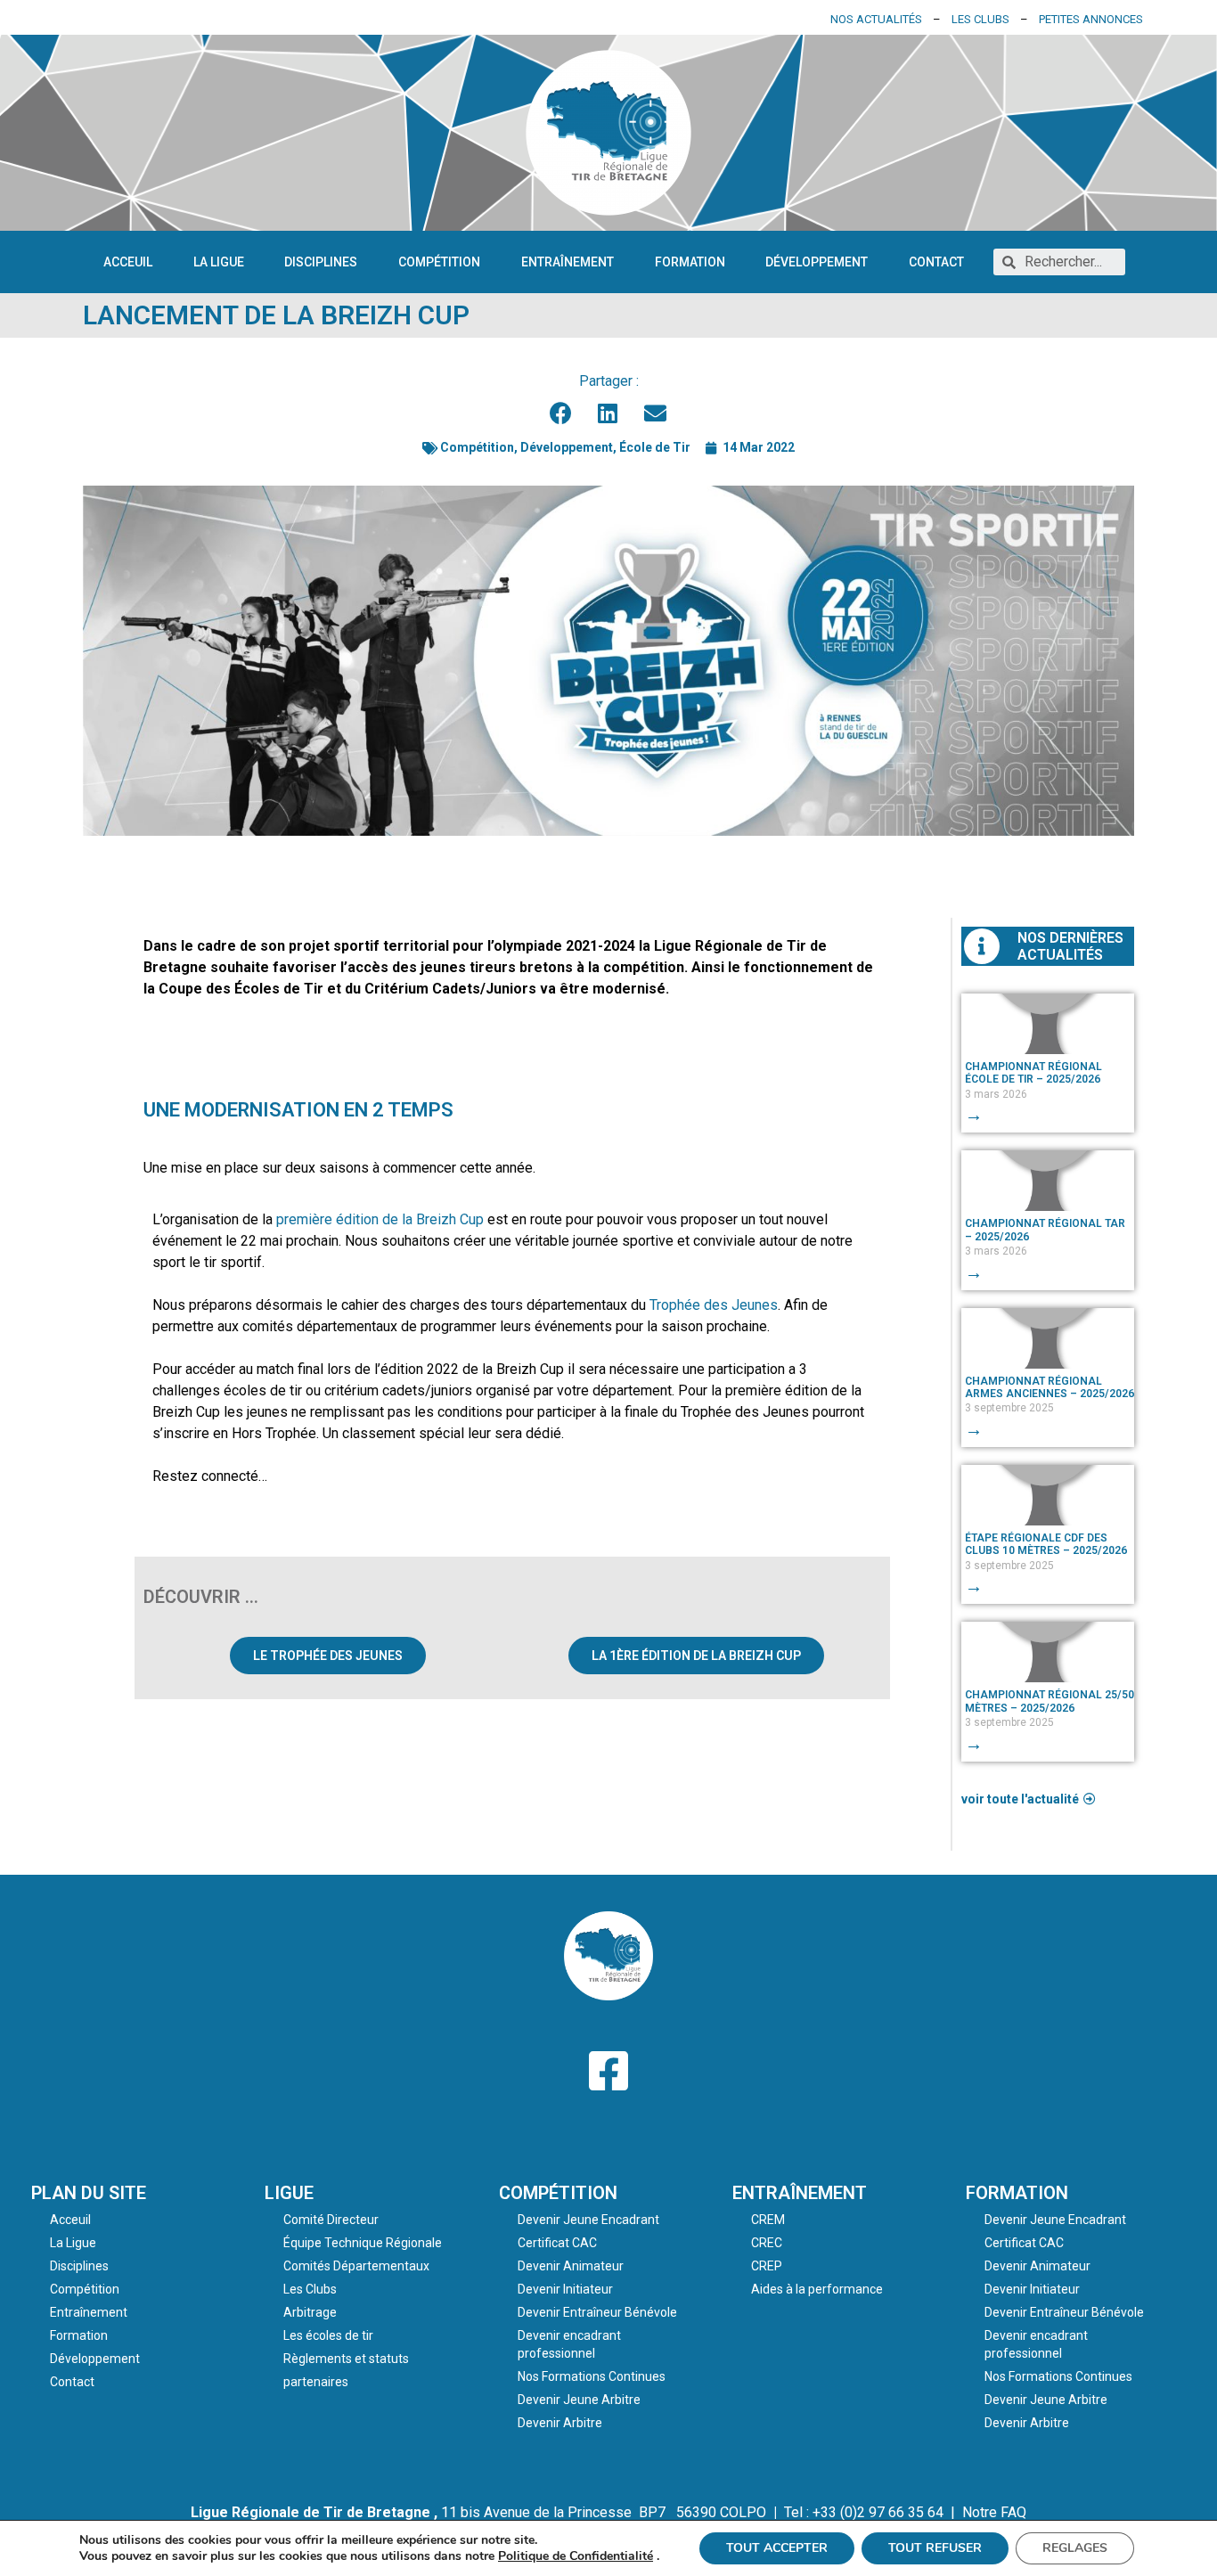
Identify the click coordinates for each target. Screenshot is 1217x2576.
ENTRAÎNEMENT (800, 2193)
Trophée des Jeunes (714, 1305)
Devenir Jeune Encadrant (588, 2220)
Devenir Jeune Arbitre (579, 2400)
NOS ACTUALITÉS (876, 19)
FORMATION (1017, 2193)
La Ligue (219, 262)
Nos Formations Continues (592, 2376)
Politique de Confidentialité (576, 2556)
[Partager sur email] (656, 413)
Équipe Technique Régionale (363, 2243)
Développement (817, 262)
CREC (767, 2243)
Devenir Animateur (571, 2266)
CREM (768, 2220)
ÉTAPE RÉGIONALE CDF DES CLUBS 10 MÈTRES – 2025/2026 (1046, 1544)
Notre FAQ (994, 2512)
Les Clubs (310, 2289)
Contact (936, 262)
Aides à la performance (817, 2289)
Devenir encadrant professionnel (569, 2344)
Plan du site (89, 2193)
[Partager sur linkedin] (609, 413)
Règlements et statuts (346, 2359)
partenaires (316, 2382)
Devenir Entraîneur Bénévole (597, 2312)
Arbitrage (310, 2312)
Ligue (289, 2193)
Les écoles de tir (328, 2335)
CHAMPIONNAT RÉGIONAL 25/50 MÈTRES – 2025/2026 (1050, 1701)
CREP (767, 2266)
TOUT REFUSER (935, 2548)
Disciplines (321, 262)
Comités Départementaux (356, 2266)
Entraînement (568, 262)
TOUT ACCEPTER (777, 2548)
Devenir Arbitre (560, 2423)
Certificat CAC (557, 2243)
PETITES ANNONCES (1091, 19)
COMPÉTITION (558, 2193)
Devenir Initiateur (565, 2289)
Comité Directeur (331, 2220)
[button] (328, 1656)
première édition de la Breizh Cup (380, 1219)
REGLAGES (1075, 2548)
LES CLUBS (980, 19)
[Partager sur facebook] (562, 413)
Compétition (439, 262)
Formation (690, 262)
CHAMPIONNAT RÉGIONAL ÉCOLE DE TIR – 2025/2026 (1033, 1073)
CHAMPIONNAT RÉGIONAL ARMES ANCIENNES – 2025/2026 (1050, 1387)
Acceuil (128, 262)
